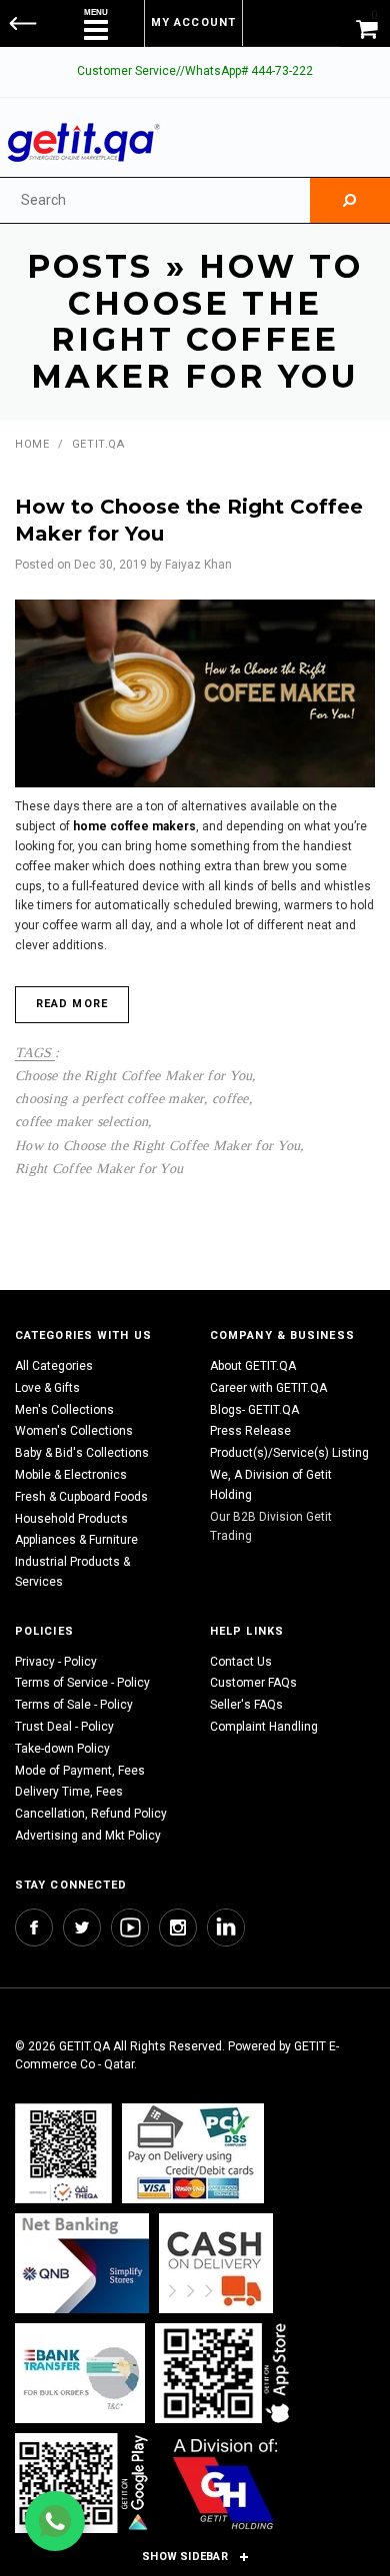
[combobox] (155, 200)
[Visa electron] (80, 2373)
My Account (193, 22)
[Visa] (193, 2153)
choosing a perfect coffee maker (109, 1098)
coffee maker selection (81, 1121)
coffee (230, 1098)
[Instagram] (178, 1928)
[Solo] (83, 2483)
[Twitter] (82, 1928)
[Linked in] (226, 1928)
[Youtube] (130, 1928)
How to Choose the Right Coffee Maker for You (157, 1145)
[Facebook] (34, 1928)
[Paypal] (63, 2153)
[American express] (216, 2263)
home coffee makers (134, 826)
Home (32, 444)
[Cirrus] (225, 2483)
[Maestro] (226, 2373)
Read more (72, 1004)
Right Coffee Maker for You (99, 1168)
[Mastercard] (82, 2263)
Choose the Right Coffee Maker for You (133, 1075)
